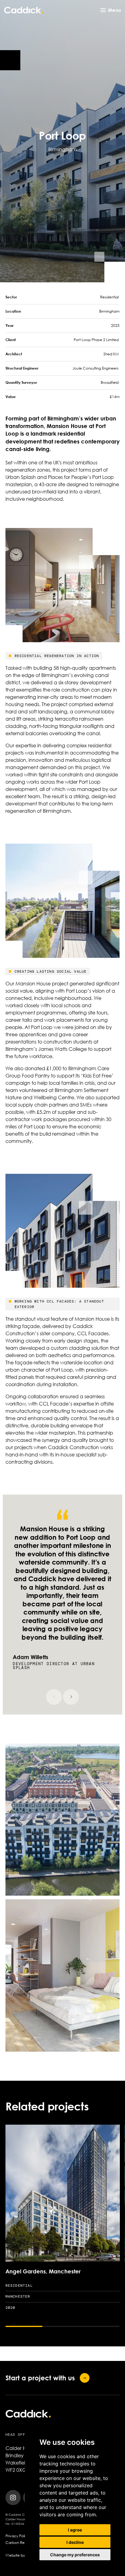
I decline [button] (75, 2542)
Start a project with (40, 2378)
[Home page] (24, 10)
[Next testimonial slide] (71, 1697)
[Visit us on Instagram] (13, 2498)
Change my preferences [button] (75, 2555)
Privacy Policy (17, 2536)
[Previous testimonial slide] (54, 1697)
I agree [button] (75, 2530)
